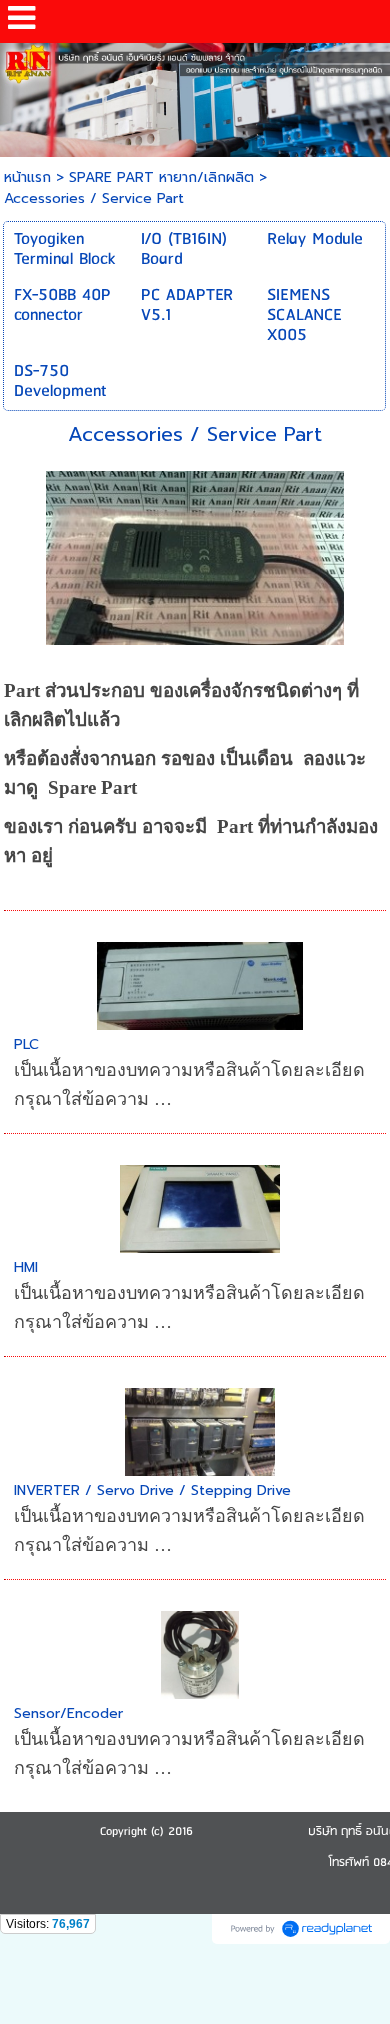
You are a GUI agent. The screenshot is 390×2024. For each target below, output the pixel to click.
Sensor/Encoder (68, 1713)
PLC (26, 1044)
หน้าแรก (27, 177)
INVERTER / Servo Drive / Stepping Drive (152, 1490)
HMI (26, 1267)
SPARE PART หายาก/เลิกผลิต (161, 177)
